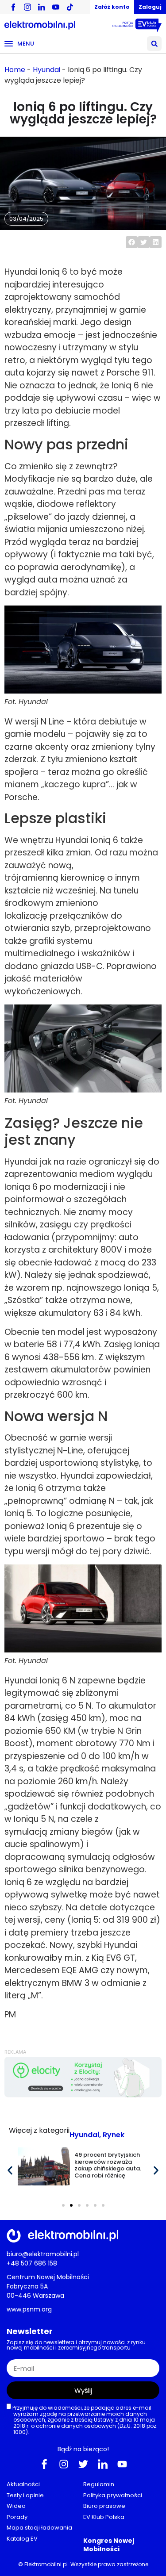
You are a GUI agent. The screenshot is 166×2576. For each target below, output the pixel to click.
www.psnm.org (29, 2309)
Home (15, 70)
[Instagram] (64, 2464)
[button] (154, 44)
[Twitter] (83, 2464)
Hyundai (46, 70)
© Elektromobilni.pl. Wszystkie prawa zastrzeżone (83, 2564)
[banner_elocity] (83, 2095)
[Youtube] (122, 2464)
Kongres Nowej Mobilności (109, 2545)
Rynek (114, 2135)
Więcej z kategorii (39, 2130)
